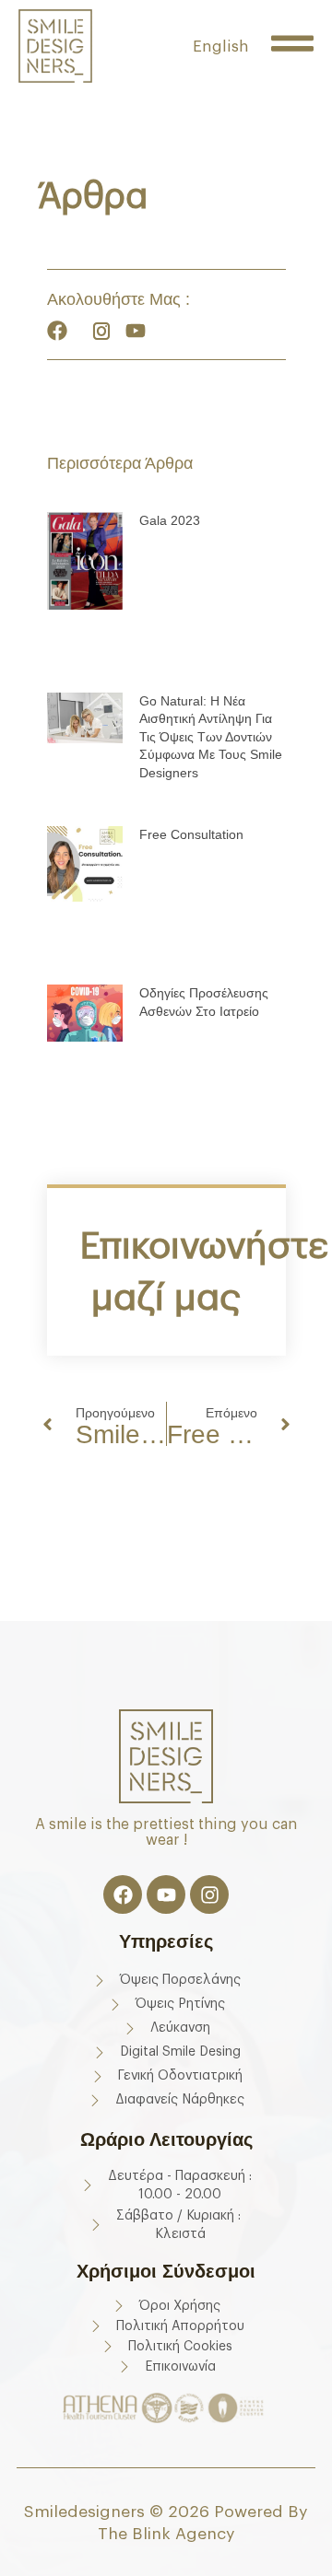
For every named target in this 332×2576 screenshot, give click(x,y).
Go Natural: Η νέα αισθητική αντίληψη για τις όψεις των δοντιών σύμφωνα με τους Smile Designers (211, 737)
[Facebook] (123, 1894)
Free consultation (191, 834)
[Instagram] (209, 1894)
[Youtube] (166, 1894)
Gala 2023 (170, 520)
